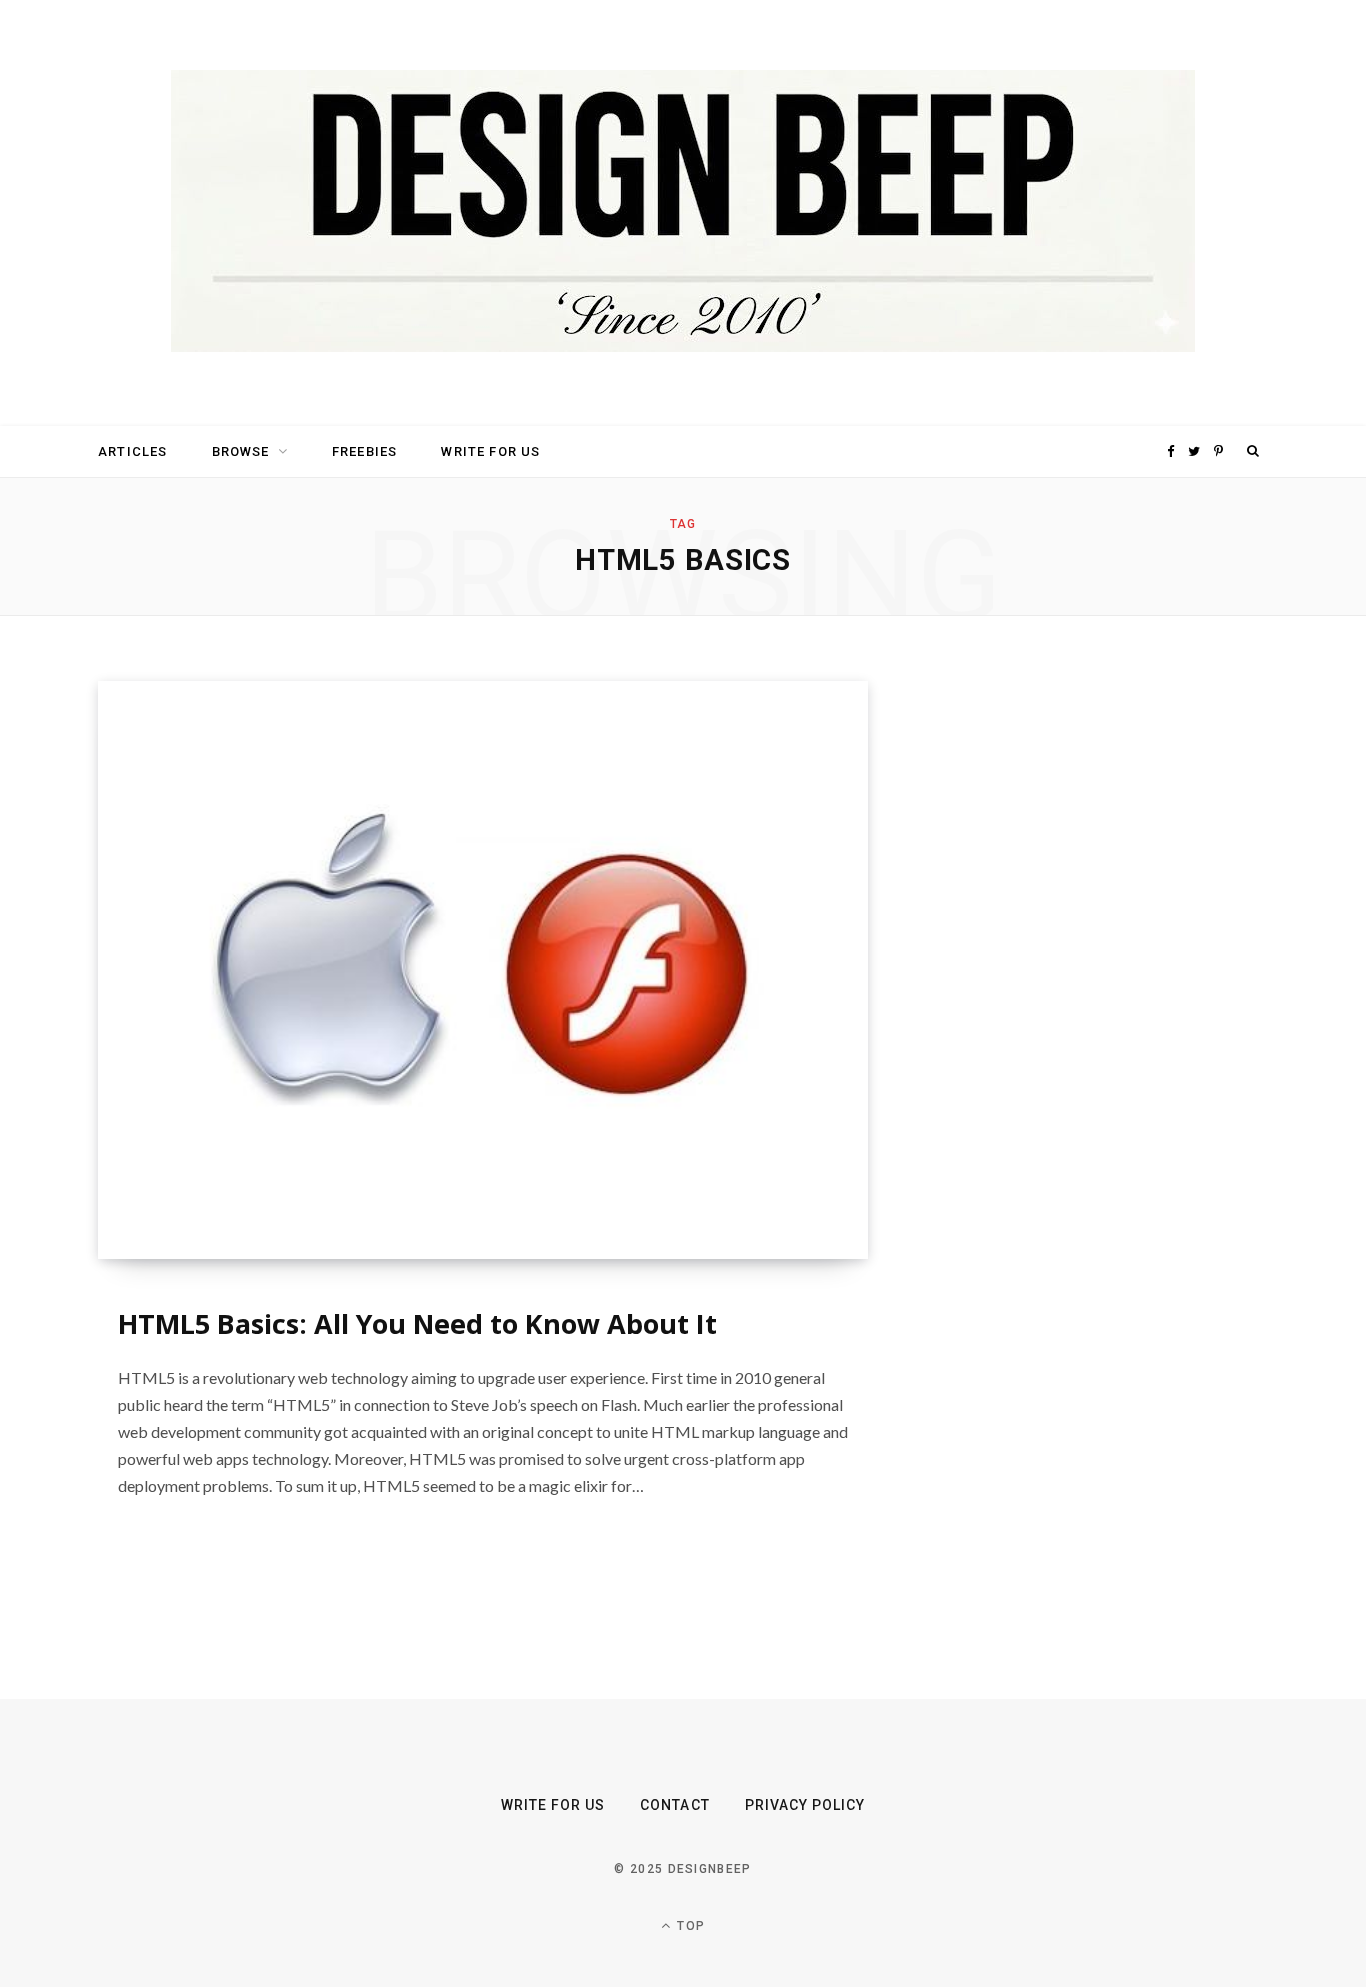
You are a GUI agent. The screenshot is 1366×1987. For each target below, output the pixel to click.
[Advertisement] (1078, 981)
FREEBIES (364, 451)
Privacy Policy (805, 1805)
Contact (674, 1805)
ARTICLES (132, 451)
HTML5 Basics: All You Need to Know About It (417, 1323)
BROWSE (241, 451)
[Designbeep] (683, 213)
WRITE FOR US (490, 451)
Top (689, 1926)
